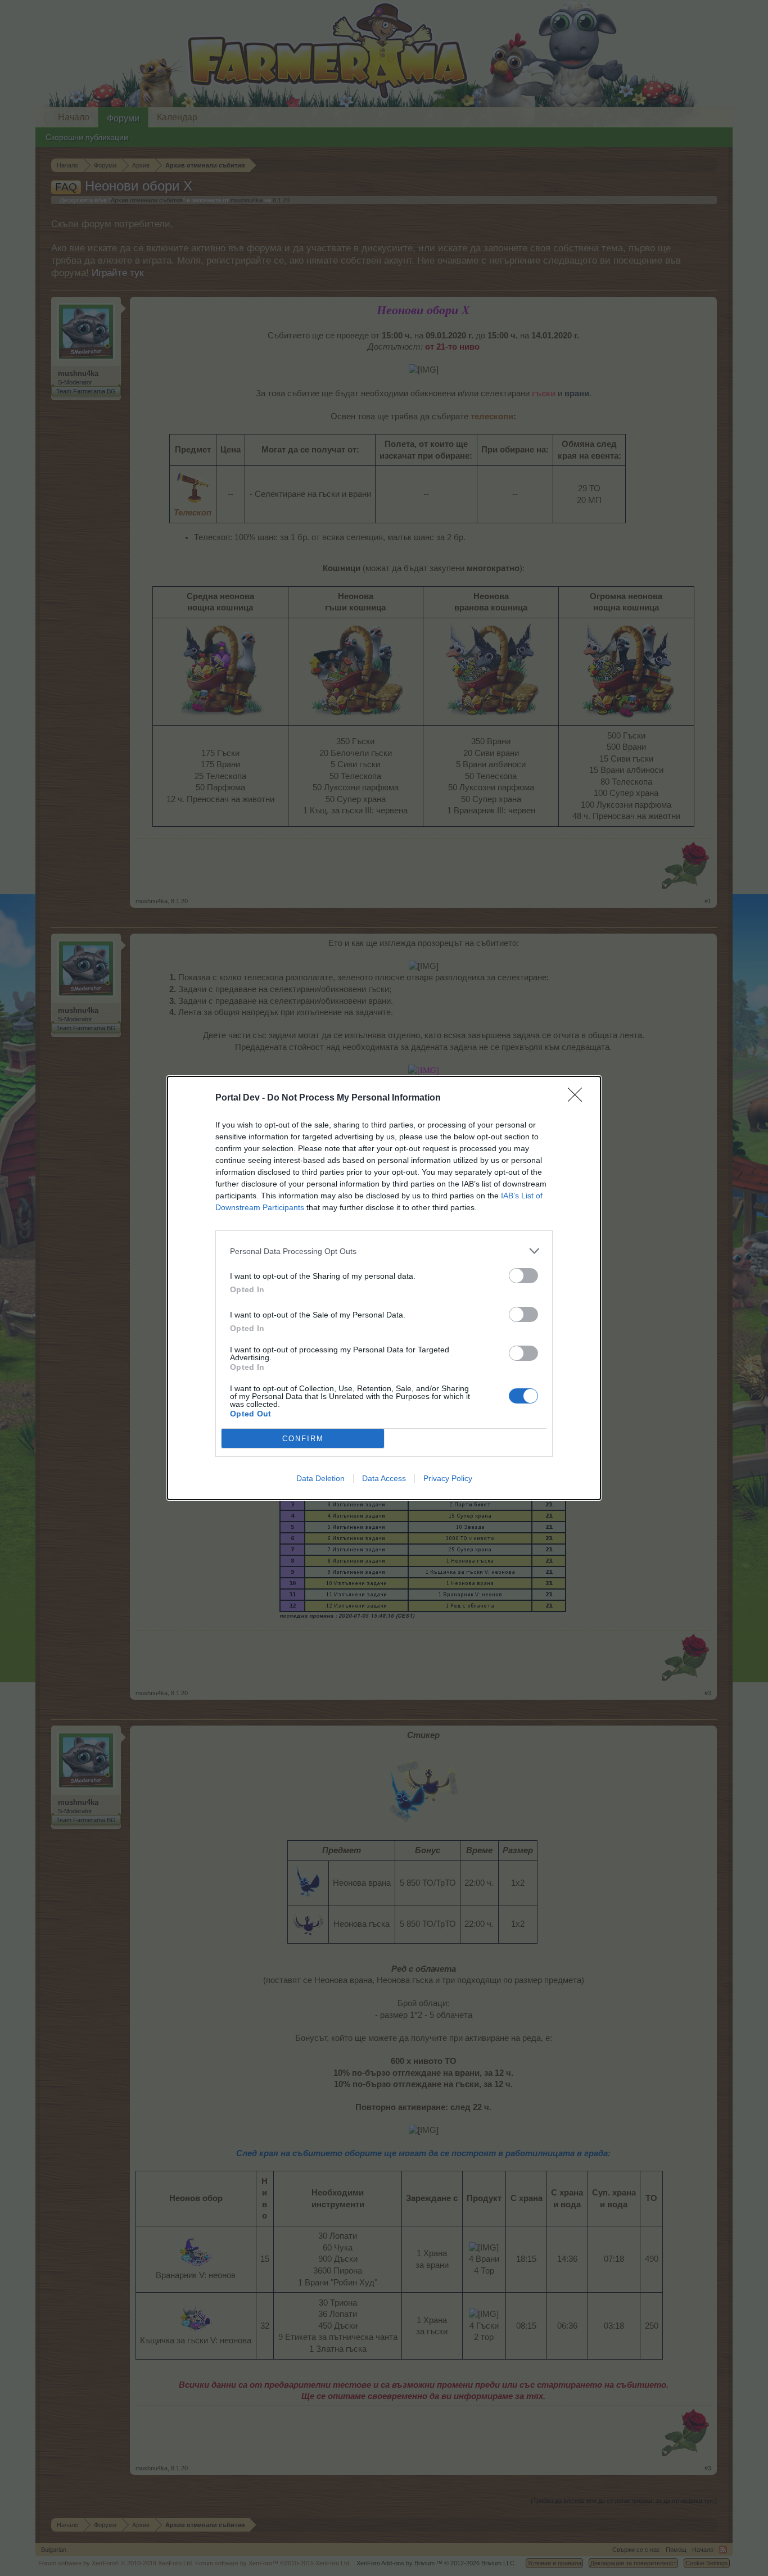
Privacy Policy (448, 1478)
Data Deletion (320, 1478)
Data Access (384, 1478)
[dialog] (384, 1288)
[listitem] (384, 1251)
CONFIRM (303, 1439)
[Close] (579, 1098)
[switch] (523, 1276)
